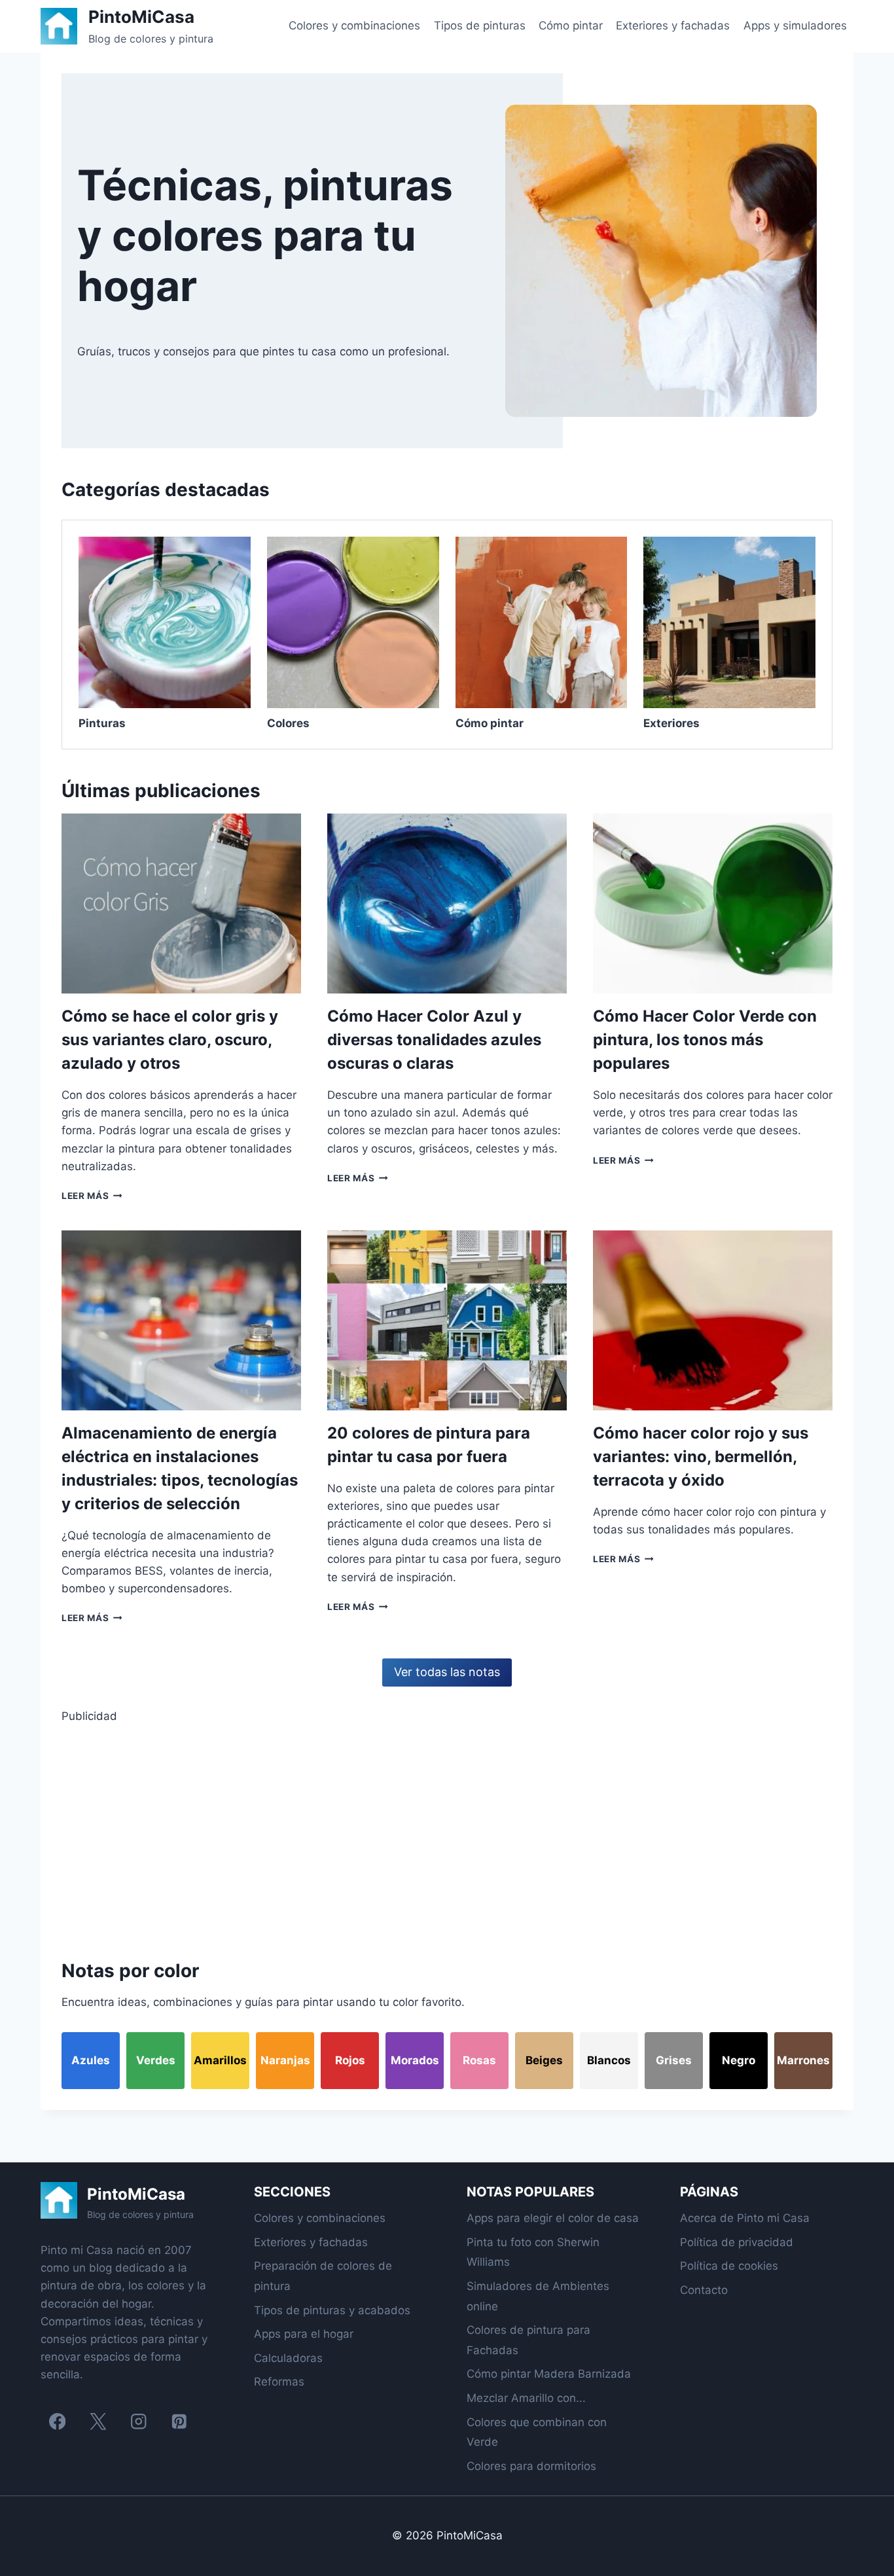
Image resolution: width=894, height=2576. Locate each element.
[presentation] (181, 903)
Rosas (479, 2060)
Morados (415, 2060)
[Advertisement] (447, 1838)
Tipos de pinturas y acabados (332, 2310)
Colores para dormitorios (531, 2466)
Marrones (803, 2060)
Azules (91, 2060)
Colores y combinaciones (354, 26)
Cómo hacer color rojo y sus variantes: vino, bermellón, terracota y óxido (701, 1457)
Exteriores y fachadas (673, 26)
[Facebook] (57, 2422)
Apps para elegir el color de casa (553, 2218)
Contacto (704, 2290)
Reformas (279, 2382)
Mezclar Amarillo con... (526, 2398)
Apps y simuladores (795, 26)
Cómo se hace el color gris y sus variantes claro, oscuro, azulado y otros (170, 1040)
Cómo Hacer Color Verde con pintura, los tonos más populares (705, 1040)
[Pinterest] (179, 2422)
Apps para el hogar (304, 2334)
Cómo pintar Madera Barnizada (549, 2374)
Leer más (92, 1196)
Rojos (350, 2060)
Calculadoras (288, 2358)
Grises (674, 2060)
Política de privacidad (737, 2242)
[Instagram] (138, 2422)
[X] (98, 2422)
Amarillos (220, 2060)
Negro (739, 2060)
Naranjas (285, 2060)
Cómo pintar (571, 26)
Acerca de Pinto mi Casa (745, 2218)
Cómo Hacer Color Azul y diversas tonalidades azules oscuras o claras (434, 1040)
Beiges (544, 2060)
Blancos (609, 2060)
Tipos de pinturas (480, 26)
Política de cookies (729, 2266)
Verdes (156, 2060)
